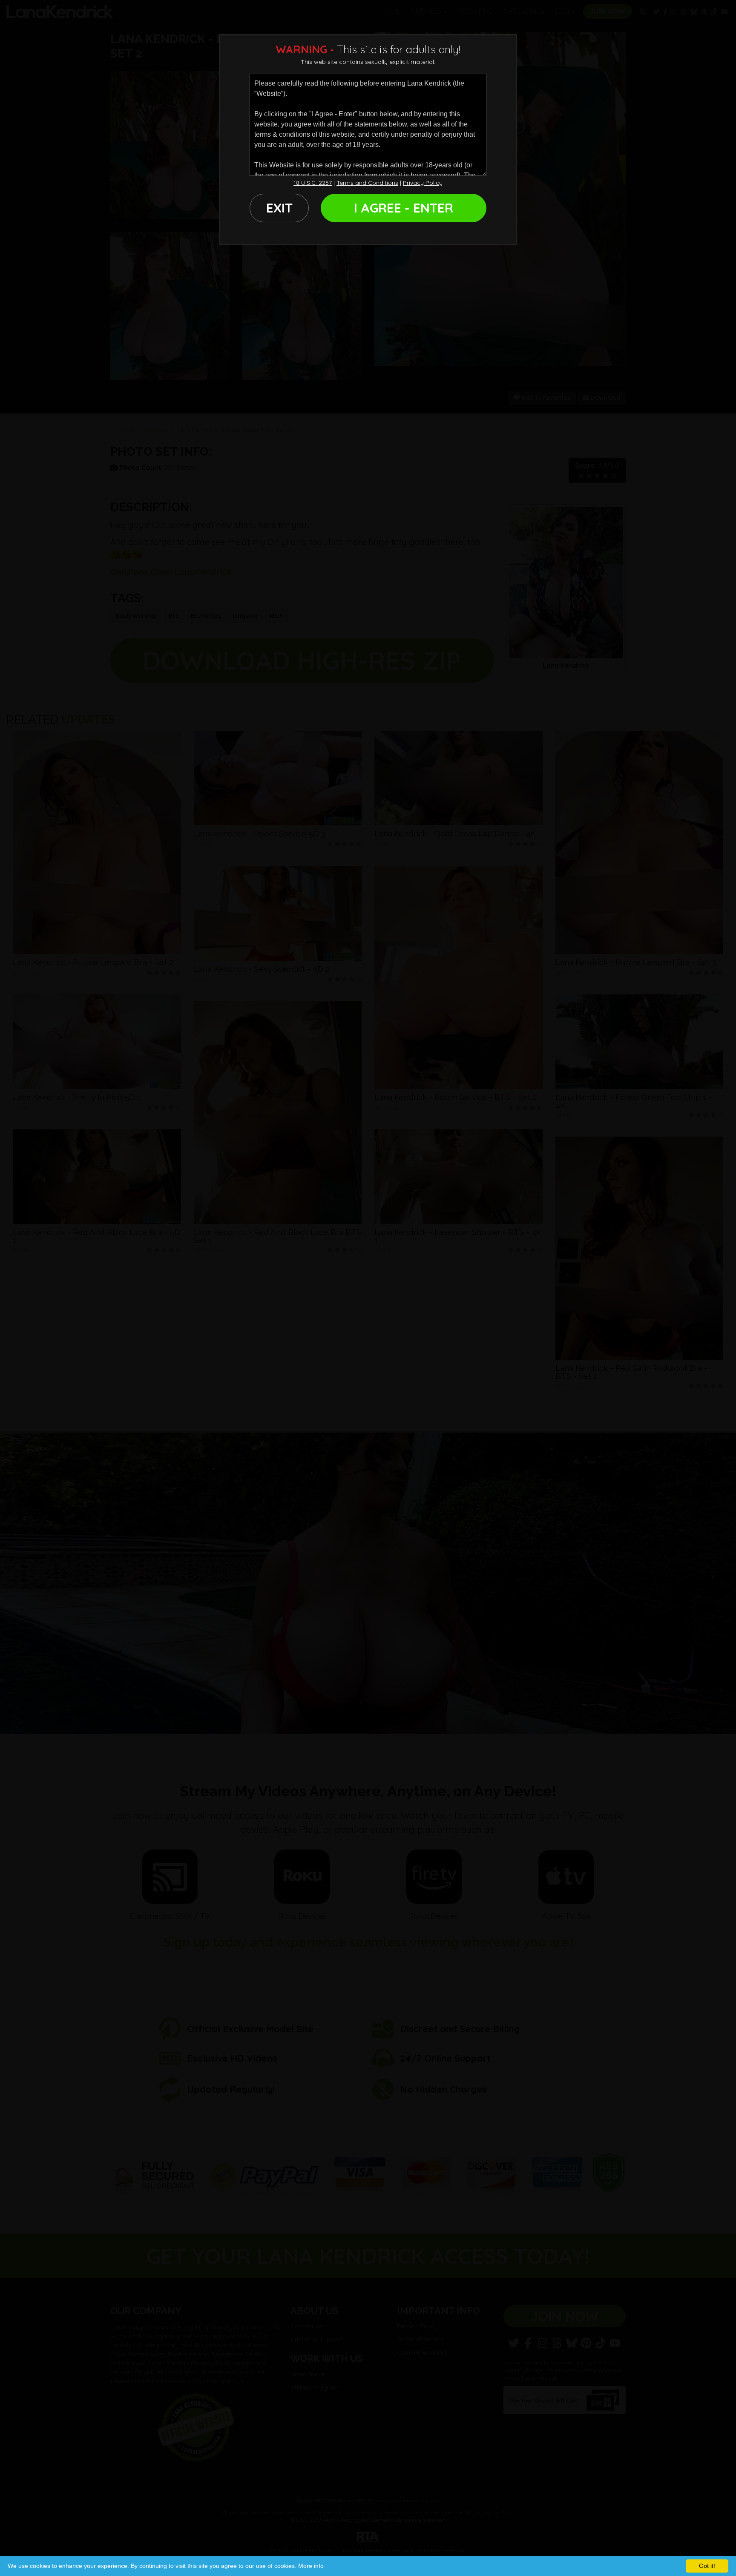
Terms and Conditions (367, 183)
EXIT (279, 208)
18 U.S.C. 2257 (313, 183)
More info (311, 2566)
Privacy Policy (423, 183)
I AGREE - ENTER (404, 208)
